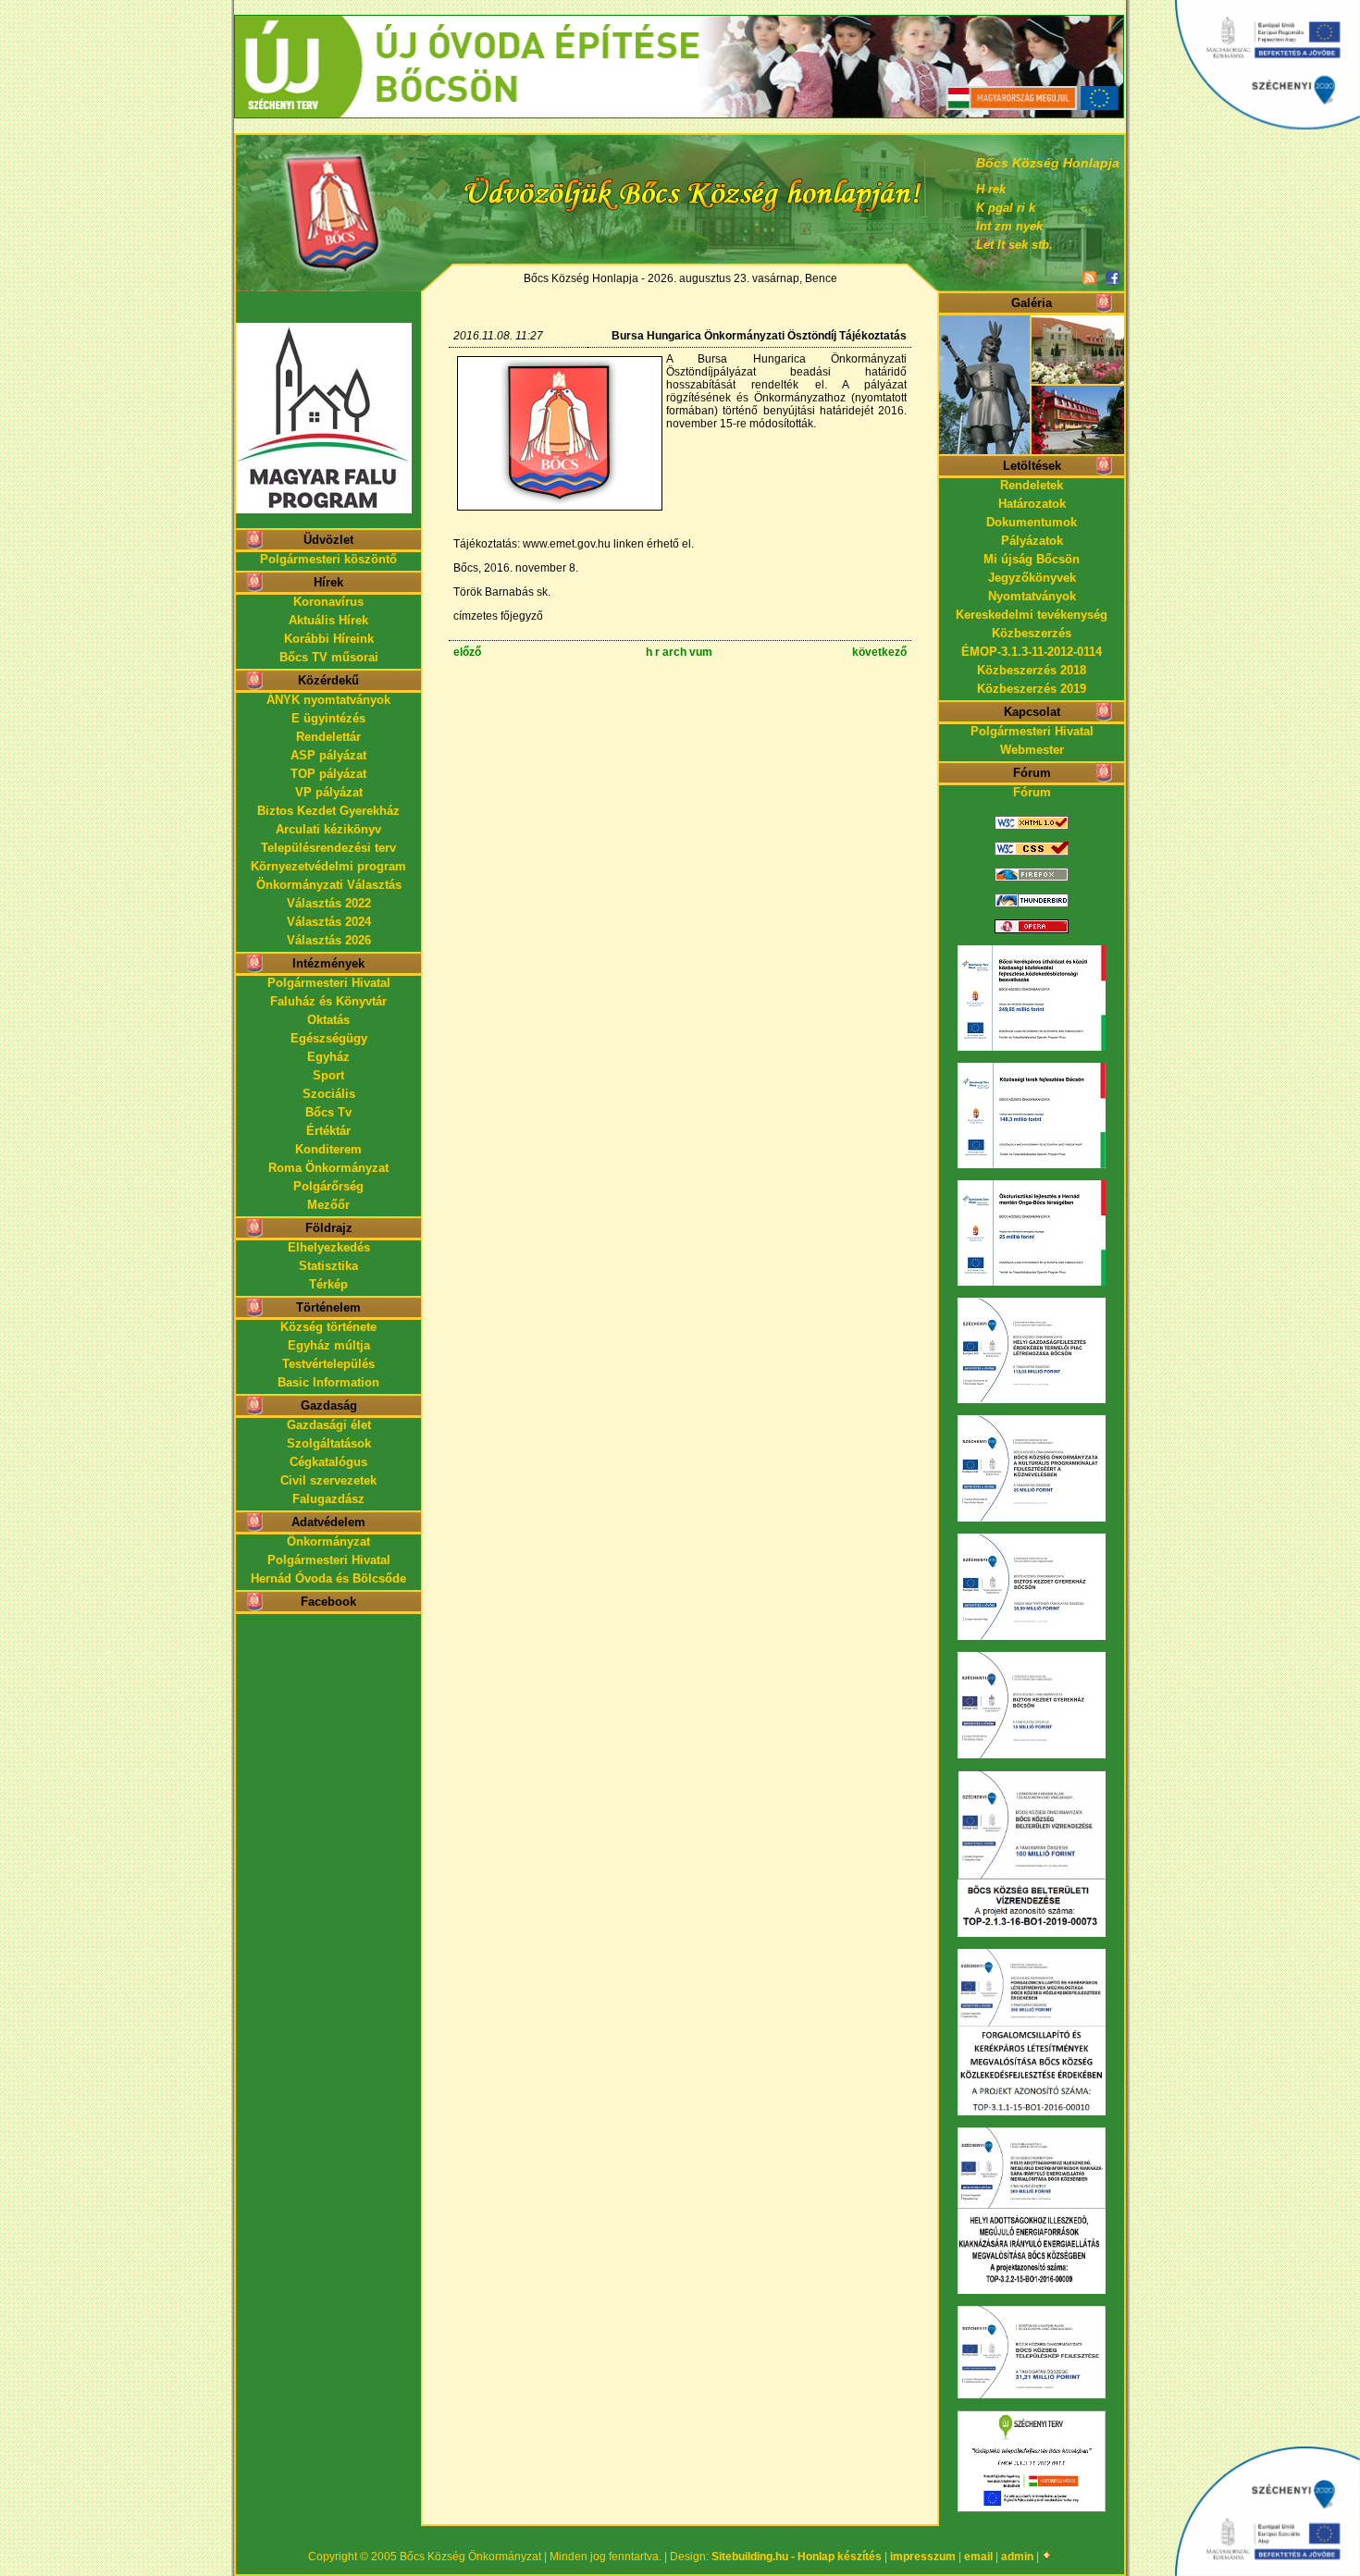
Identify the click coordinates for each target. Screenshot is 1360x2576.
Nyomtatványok (1032, 596)
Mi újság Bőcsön (1032, 559)
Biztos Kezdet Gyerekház (328, 811)
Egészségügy (329, 1038)
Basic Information (328, 1382)
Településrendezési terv (328, 848)
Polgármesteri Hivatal (329, 983)
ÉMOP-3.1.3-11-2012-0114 (1032, 652)
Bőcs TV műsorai (329, 657)
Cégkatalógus (328, 1462)
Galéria (1032, 303)
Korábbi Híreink (329, 639)
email (978, 2557)
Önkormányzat (328, 1541)
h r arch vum (679, 652)
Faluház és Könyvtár (328, 1001)
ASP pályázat (328, 755)
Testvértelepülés (328, 1364)
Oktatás (328, 1020)
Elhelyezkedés (329, 1247)
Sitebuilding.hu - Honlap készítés (797, 2557)
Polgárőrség (328, 1186)
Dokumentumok (1032, 522)
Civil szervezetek (328, 1480)
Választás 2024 (329, 922)
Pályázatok (1032, 541)
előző (467, 652)
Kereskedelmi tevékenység (1032, 615)
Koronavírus (328, 602)
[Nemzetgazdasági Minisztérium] (679, 23)
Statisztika (328, 1266)
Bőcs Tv (328, 1112)
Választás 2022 (329, 903)
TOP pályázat (328, 774)
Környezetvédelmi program (328, 866)
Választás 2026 (329, 940)
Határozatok (1032, 504)
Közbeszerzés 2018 (1032, 670)
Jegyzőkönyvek (1032, 578)
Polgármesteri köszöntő (328, 559)
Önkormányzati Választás (329, 885)
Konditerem (328, 1149)
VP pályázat (329, 792)
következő (879, 652)
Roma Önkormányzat (328, 1168)
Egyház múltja (329, 1345)
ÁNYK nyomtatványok (328, 700)
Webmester (1032, 750)
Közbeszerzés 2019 (1032, 689)
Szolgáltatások (329, 1443)
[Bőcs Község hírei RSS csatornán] (1089, 279)
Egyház (328, 1057)
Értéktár (328, 1131)
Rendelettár (328, 737)
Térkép (328, 1284)
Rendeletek (1032, 485)
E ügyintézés (328, 718)
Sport (328, 1075)
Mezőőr (328, 1205)
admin (1017, 2557)
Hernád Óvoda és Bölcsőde (328, 1578)
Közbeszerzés (1032, 633)
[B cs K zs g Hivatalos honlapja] (328, 200)
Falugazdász (328, 1499)
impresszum (923, 2557)
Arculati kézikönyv (328, 829)
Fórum (1032, 792)
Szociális (329, 1094)
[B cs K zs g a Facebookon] (1113, 279)
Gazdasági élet (329, 1425)
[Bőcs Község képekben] (1032, 450)
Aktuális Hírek (328, 620)
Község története (328, 1327)
